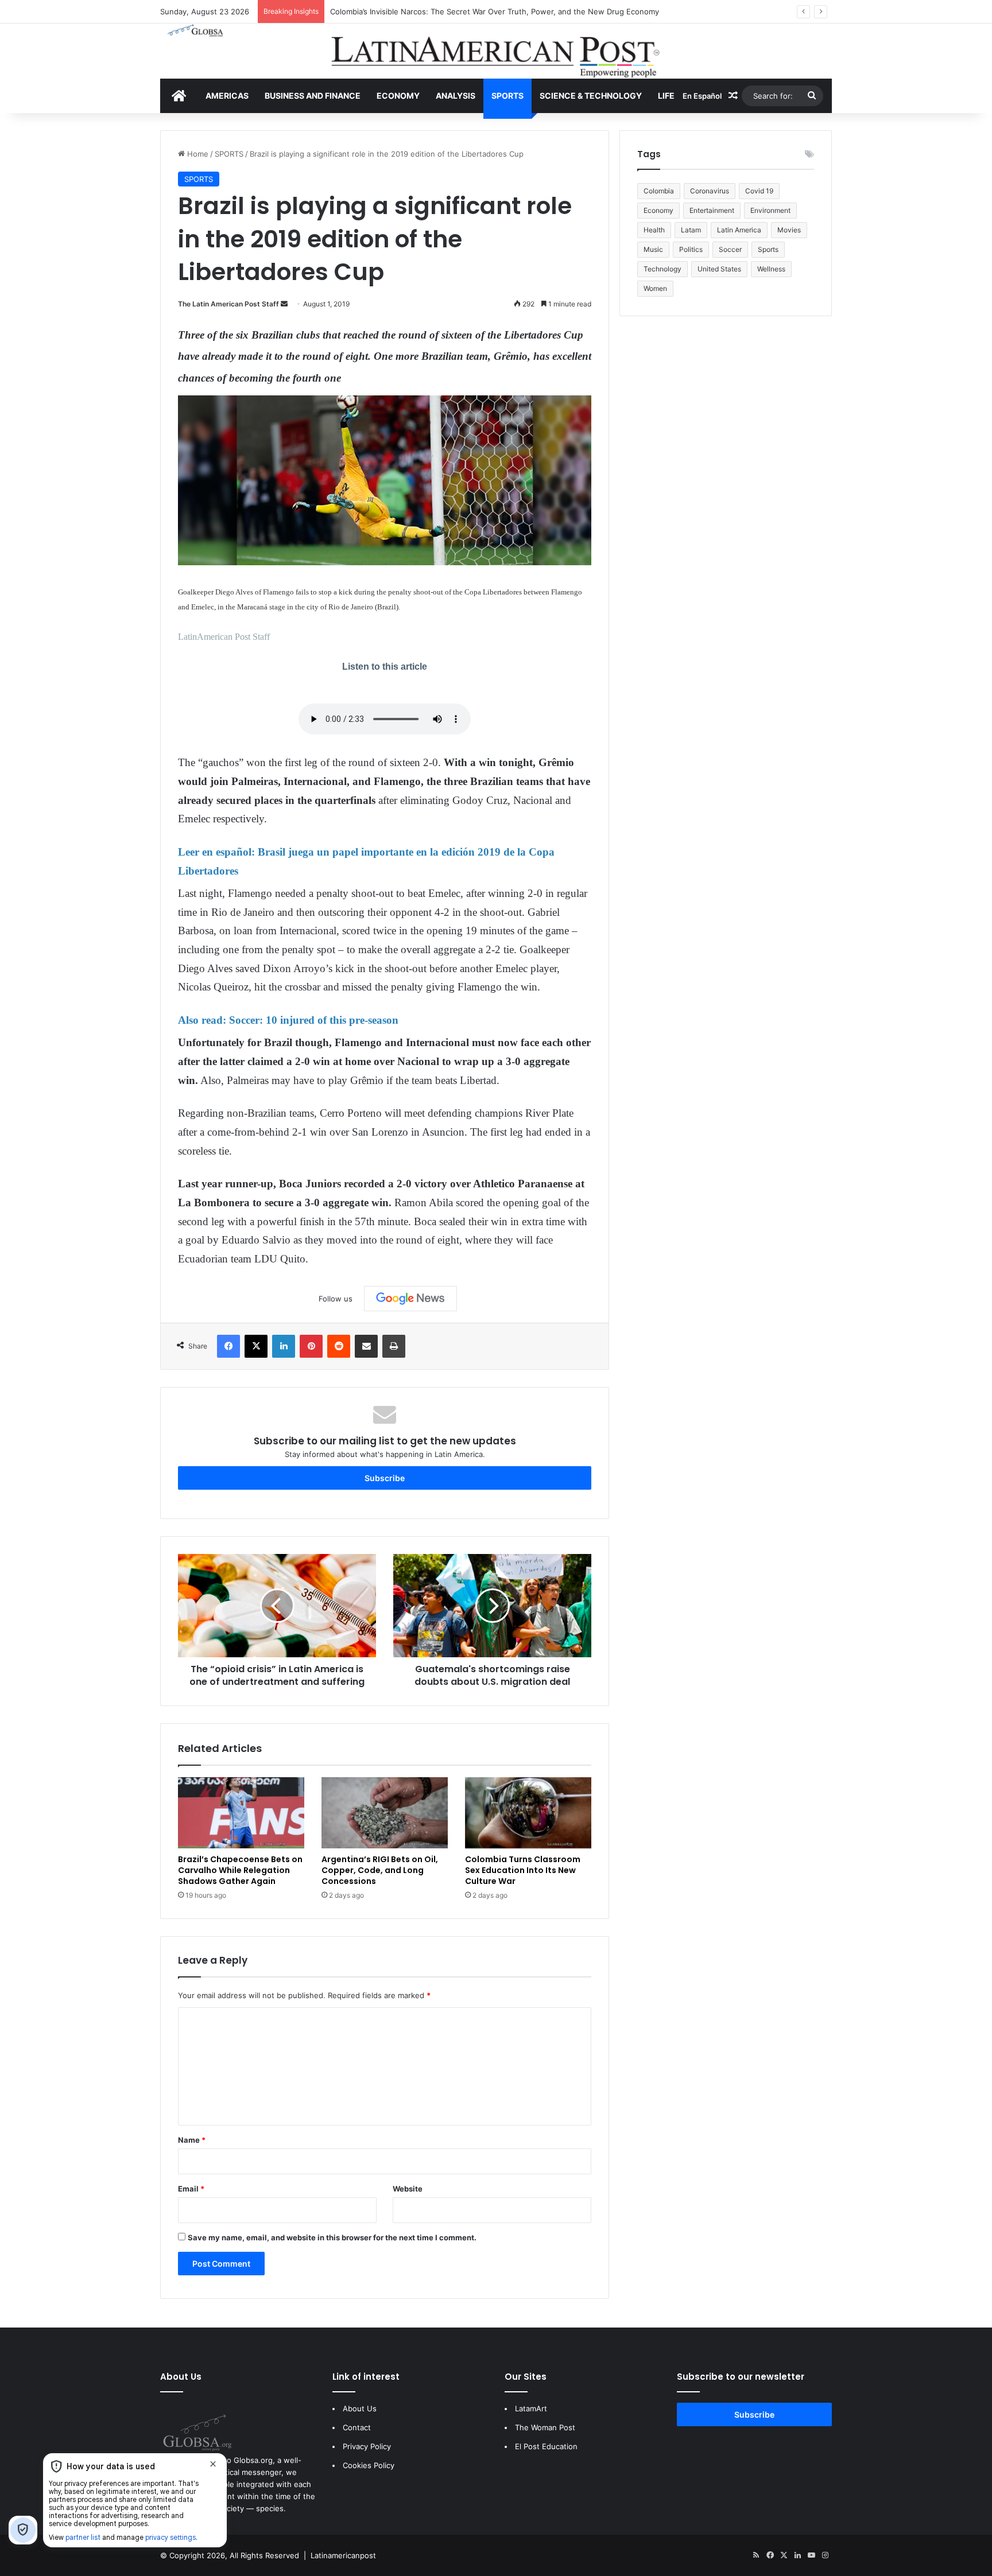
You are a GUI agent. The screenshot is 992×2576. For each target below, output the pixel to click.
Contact (357, 2427)
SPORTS (507, 96)
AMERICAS (227, 96)
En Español (702, 96)
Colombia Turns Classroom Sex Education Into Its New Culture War (523, 1870)
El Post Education (546, 2446)
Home (197, 154)
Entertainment (712, 210)
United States (719, 269)
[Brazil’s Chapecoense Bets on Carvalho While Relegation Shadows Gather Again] (241, 1813)
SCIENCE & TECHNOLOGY (591, 96)
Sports (768, 249)
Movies (789, 230)
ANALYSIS (456, 96)
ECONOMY (398, 96)
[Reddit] (339, 1346)
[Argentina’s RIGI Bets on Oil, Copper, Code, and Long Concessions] (385, 1813)
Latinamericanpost (343, 2555)
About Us (360, 2408)
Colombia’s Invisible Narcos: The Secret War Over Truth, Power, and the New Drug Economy (495, 11)
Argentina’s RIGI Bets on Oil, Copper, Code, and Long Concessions (380, 1870)
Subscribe (385, 1478)
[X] (256, 1346)
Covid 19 (759, 191)
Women (655, 288)
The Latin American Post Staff (228, 304)
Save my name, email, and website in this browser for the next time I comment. (332, 2237)
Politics (691, 249)
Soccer (730, 249)
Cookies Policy (369, 2465)
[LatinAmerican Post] (496, 51)
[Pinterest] (311, 1346)
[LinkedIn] (284, 1346)
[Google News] (410, 1299)
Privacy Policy (367, 2446)
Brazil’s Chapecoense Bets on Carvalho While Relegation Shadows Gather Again (240, 1870)
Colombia (659, 191)
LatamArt (531, 2408)
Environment (770, 210)
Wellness (771, 269)
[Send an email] (284, 304)
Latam (691, 230)
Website (408, 2189)
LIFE (666, 96)
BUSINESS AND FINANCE (313, 96)
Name (192, 2140)
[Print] (394, 1346)
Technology (662, 269)
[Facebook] (228, 1346)
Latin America (739, 230)
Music (653, 249)
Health (654, 230)
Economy (658, 210)
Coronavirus (710, 191)
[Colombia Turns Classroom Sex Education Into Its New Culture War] (528, 1813)
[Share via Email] (366, 1346)
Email (191, 2189)
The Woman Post (545, 2427)
